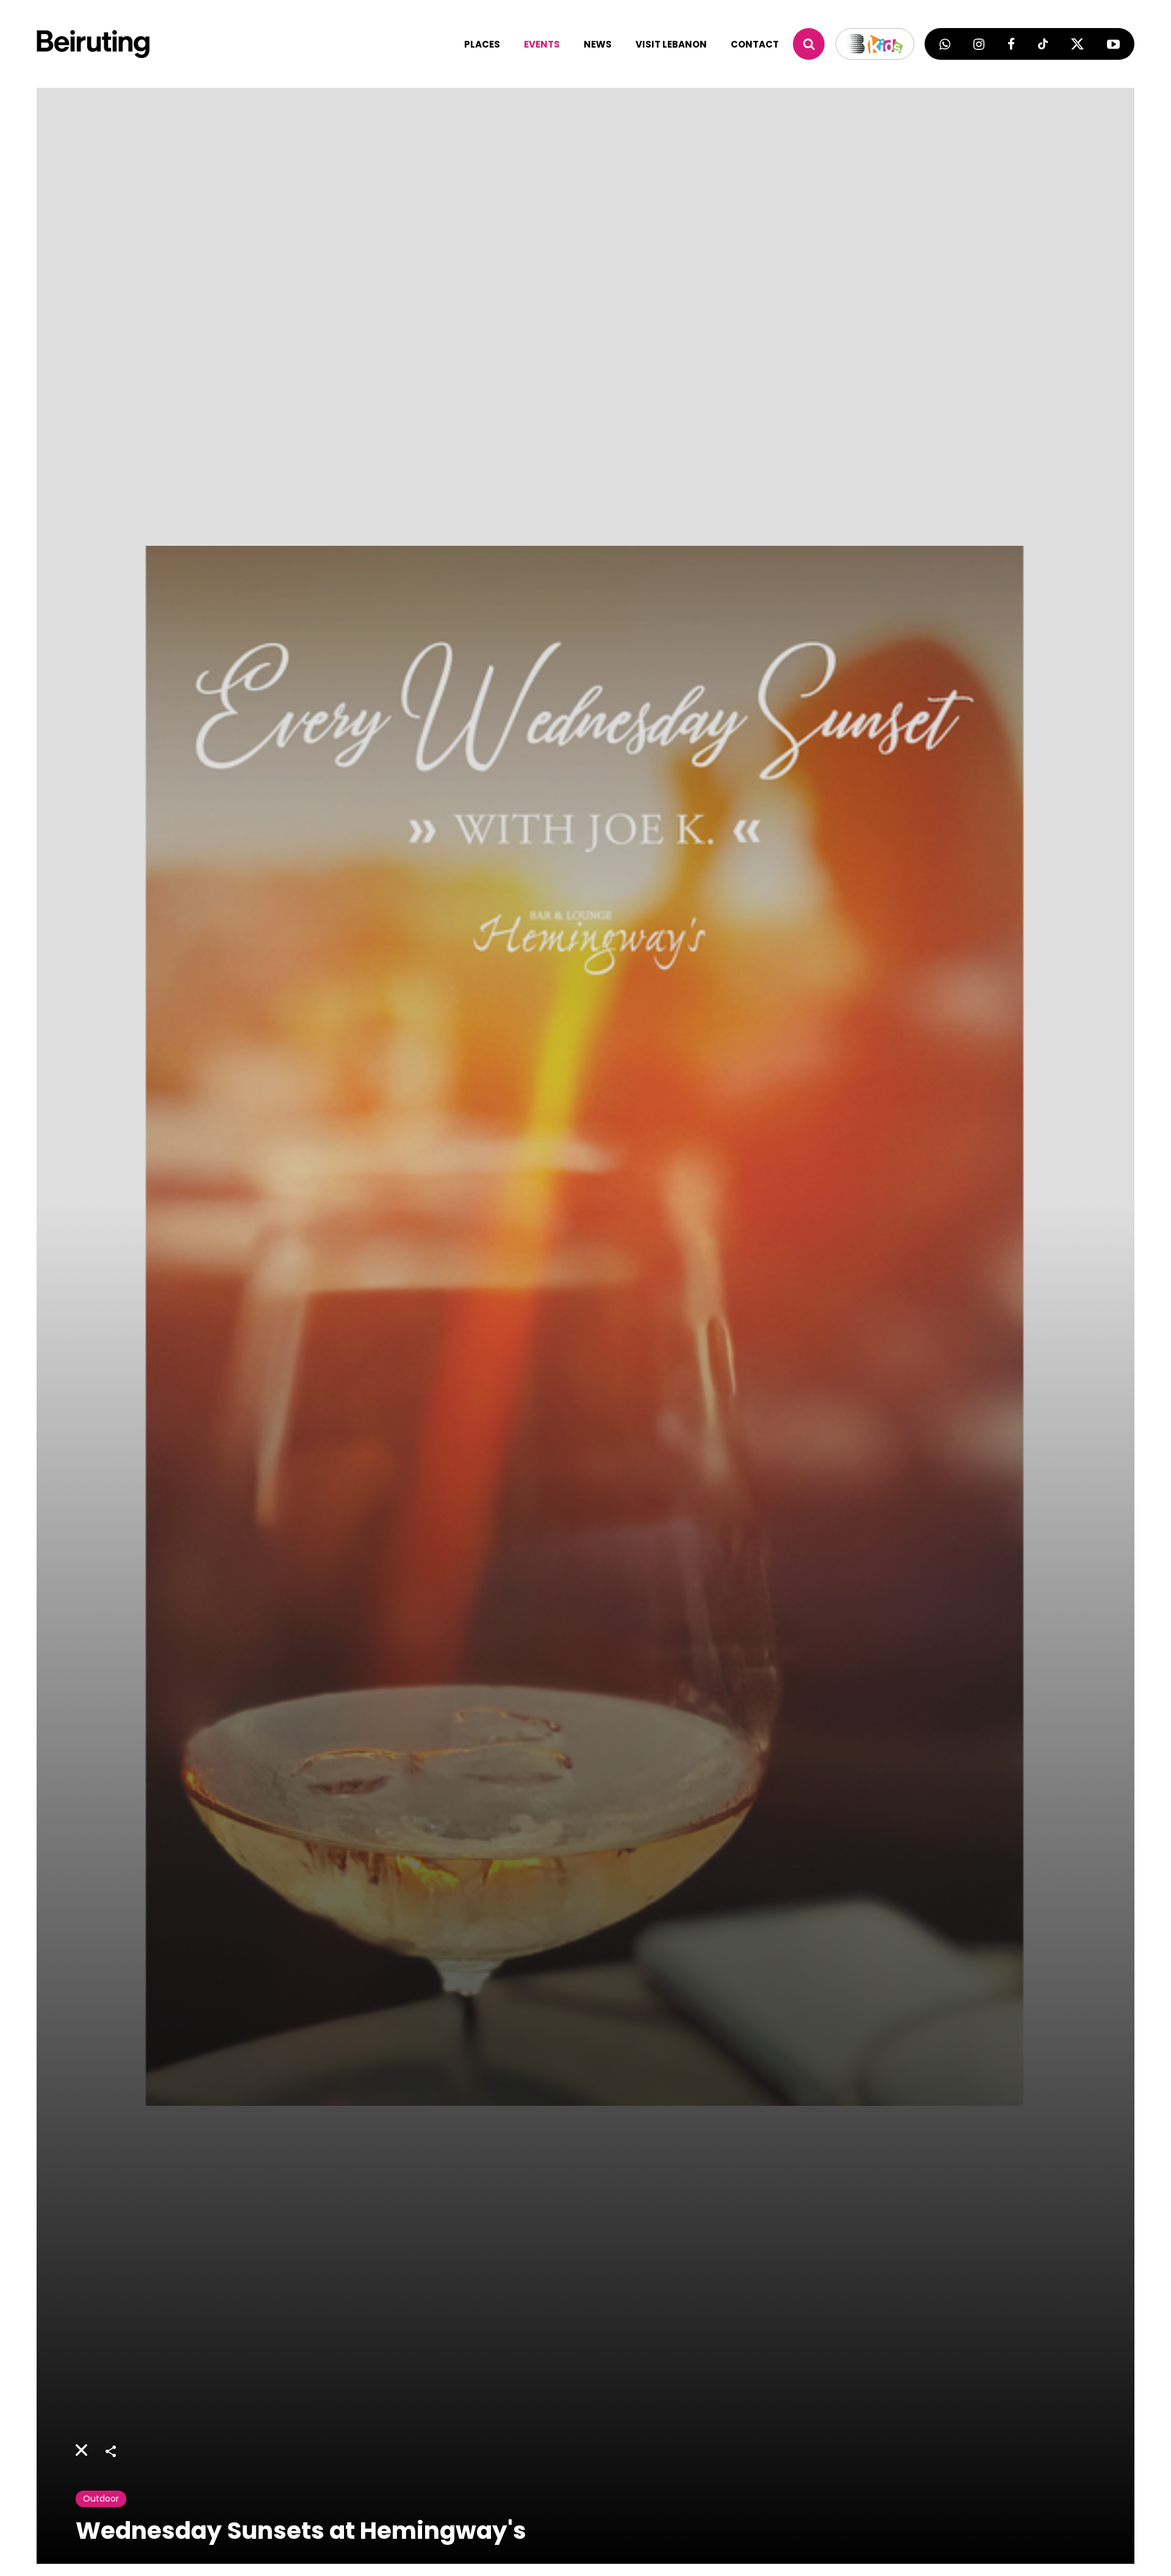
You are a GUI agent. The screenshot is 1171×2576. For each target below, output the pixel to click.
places (482, 44)
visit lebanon (671, 44)
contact (755, 44)
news (598, 44)
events (542, 44)
